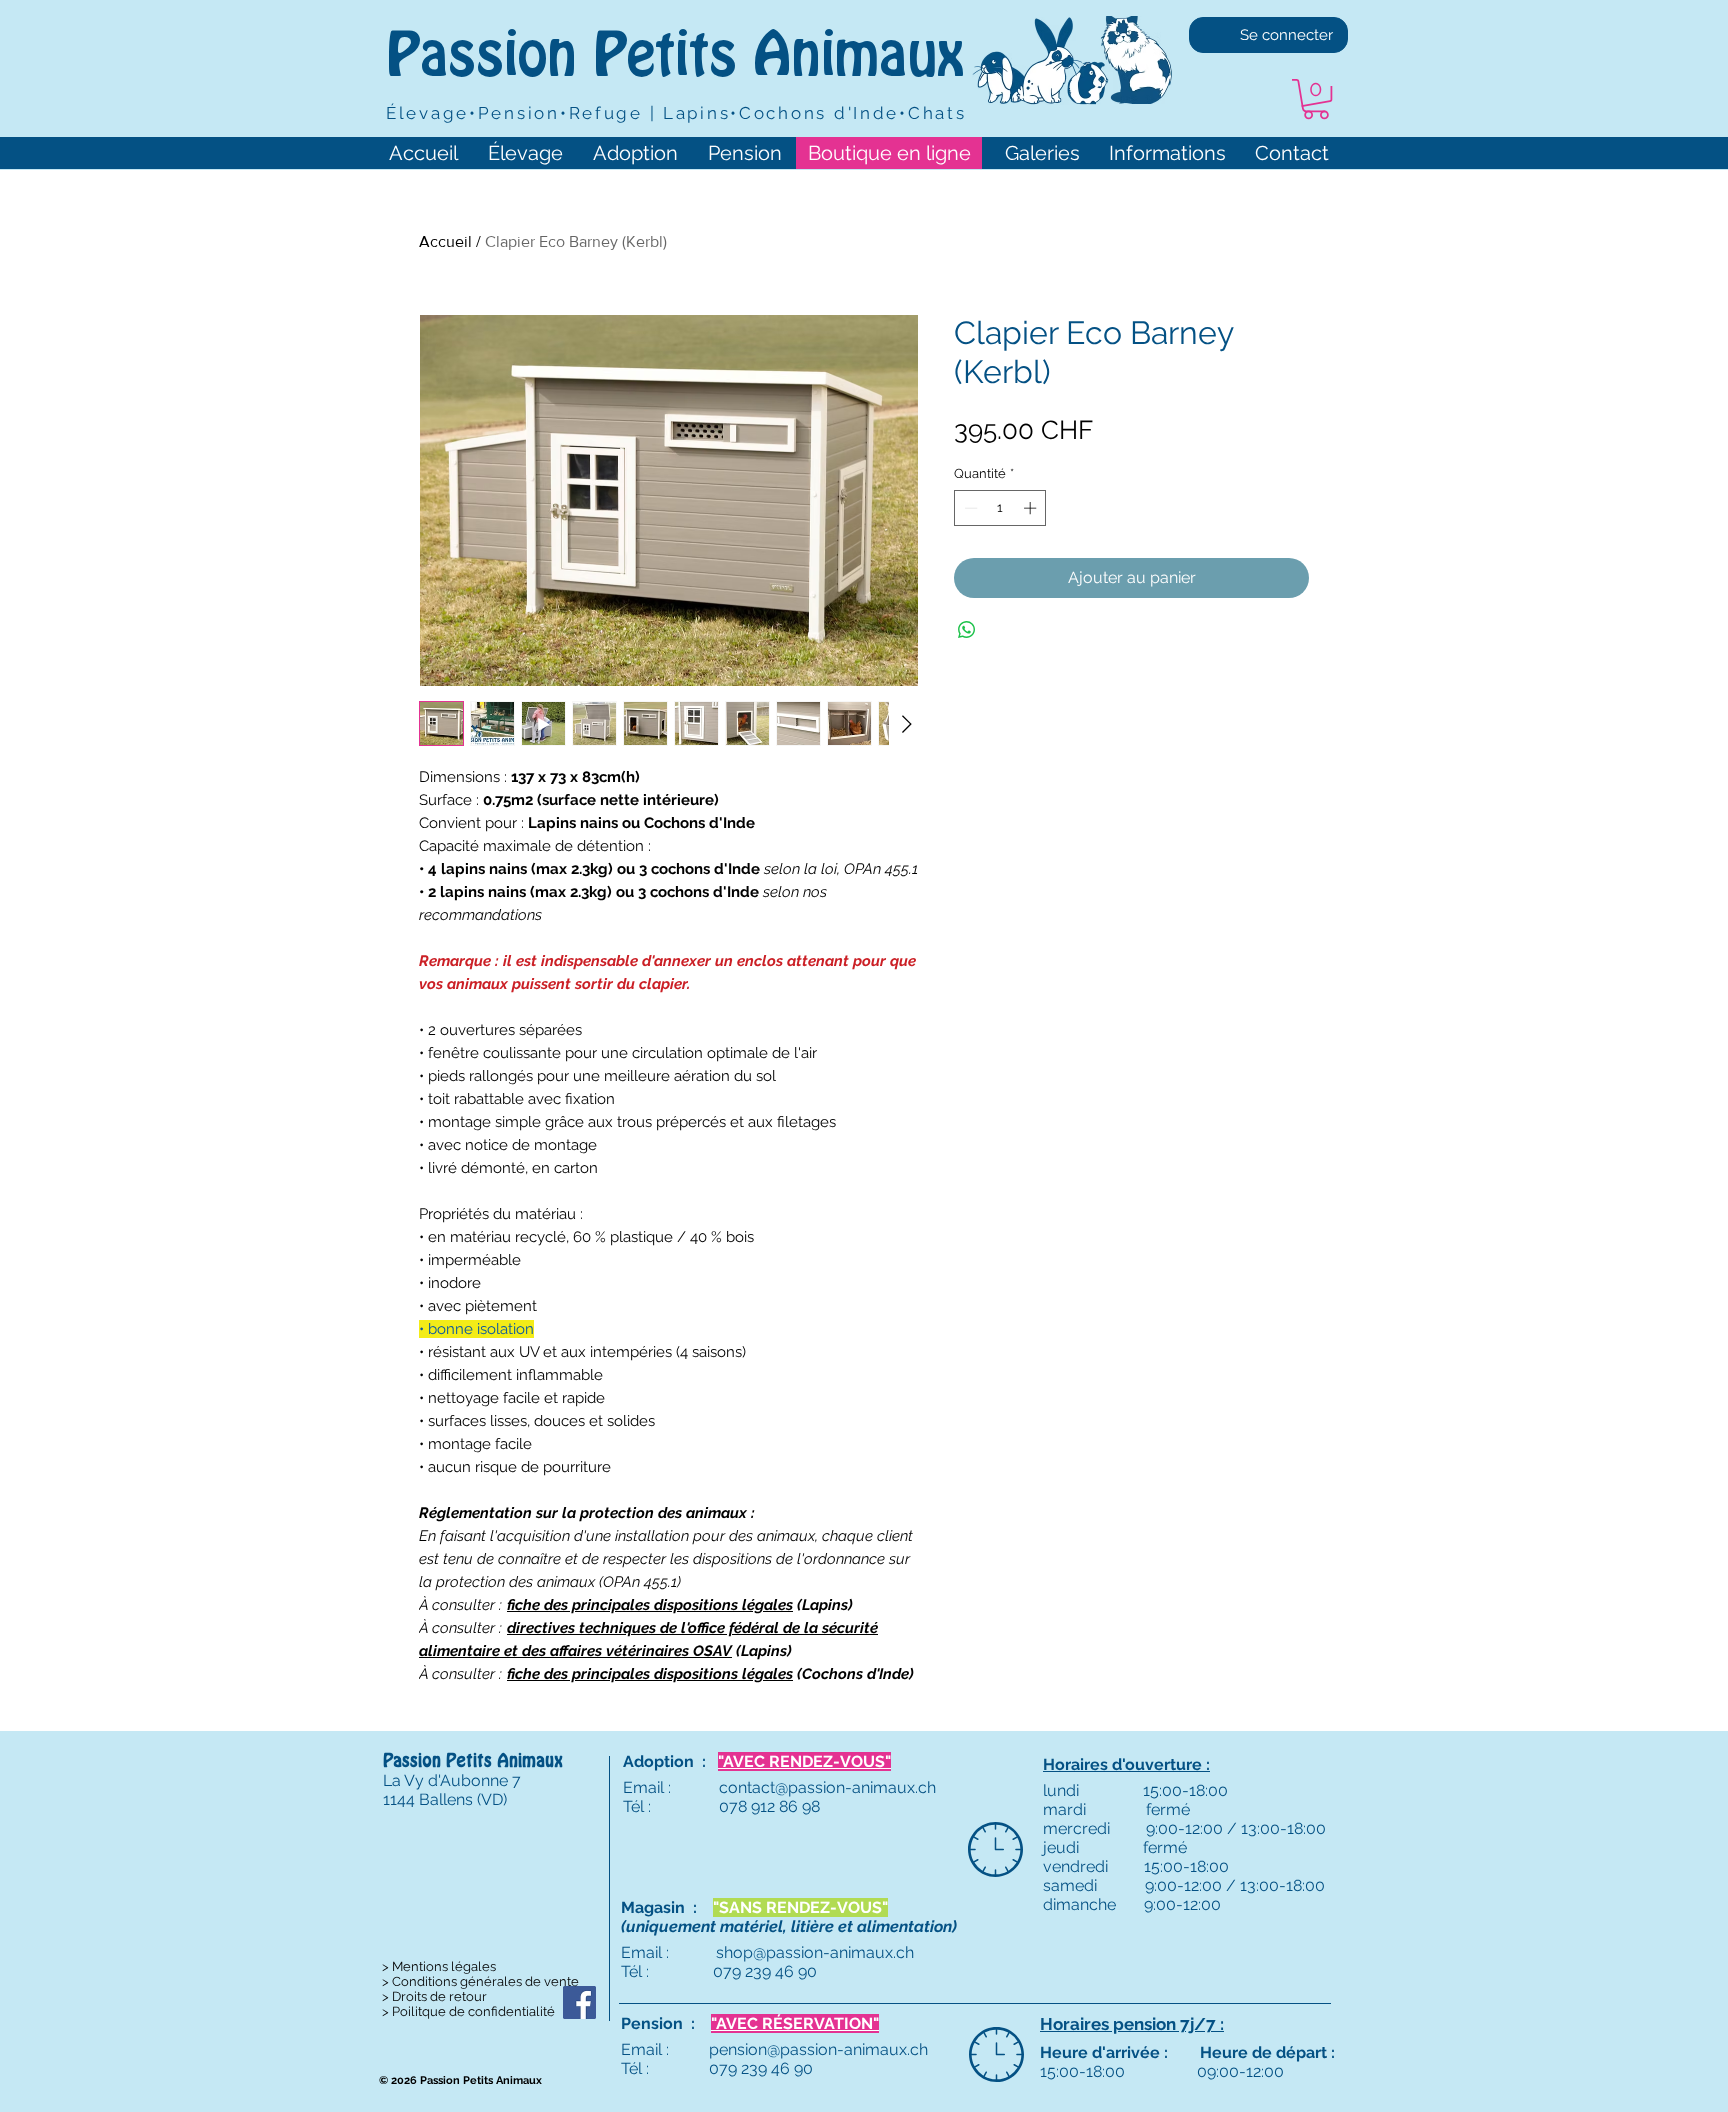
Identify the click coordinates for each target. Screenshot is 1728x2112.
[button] (1316, 99)
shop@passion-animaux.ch (815, 1952)
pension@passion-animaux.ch (818, 2049)
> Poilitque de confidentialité (468, 2011)
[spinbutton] (1000, 508)
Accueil (445, 241)
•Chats (932, 113)
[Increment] (1032, 508)
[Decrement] (969, 508)
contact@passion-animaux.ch (827, 1787)
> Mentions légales (439, 1966)
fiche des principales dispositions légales (650, 1605)
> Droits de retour (434, 1996)
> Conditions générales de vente (480, 1981)
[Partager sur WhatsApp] (967, 630)
